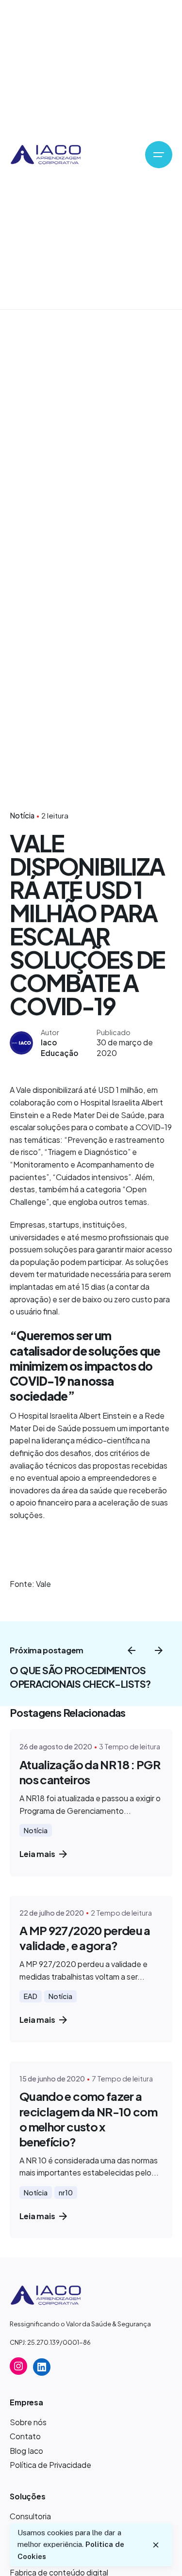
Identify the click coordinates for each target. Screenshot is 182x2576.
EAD (31, 1996)
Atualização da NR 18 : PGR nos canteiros (90, 1772)
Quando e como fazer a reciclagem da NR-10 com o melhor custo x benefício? (88, 2119)
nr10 (66, 2192)
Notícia (22, 815)
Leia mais (37, 1854)
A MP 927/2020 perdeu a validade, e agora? (85, 1938)
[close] (156, 2545)
